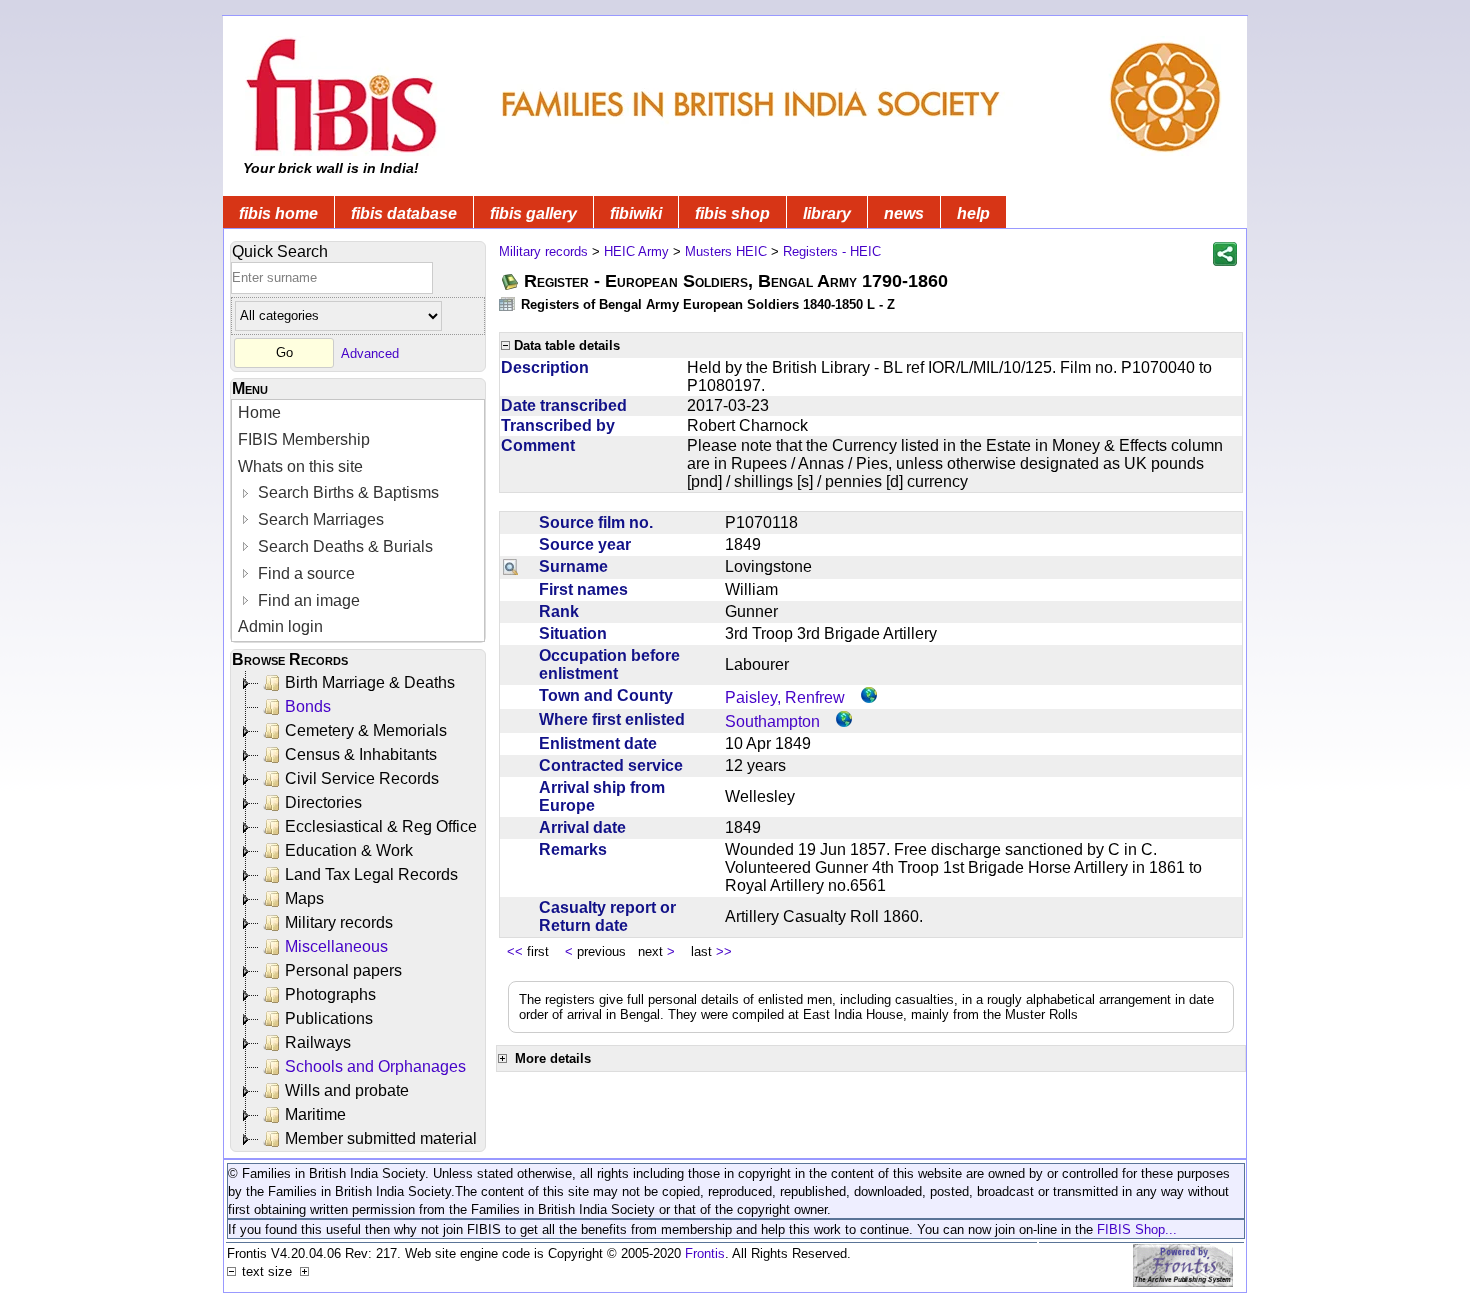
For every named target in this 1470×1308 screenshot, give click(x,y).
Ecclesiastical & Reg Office (381, 826)
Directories (323, 802)
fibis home (278, 213)
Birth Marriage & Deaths (370, 682)
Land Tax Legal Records (371, 874)
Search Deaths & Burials (343, 546)
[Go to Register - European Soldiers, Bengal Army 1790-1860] (511, 281)
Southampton (772, 721)
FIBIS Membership (304, 439)
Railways (318, 1042)
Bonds (308, 706)
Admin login (280, 626)
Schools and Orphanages (375, 1066)
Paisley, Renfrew (785, 697)
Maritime (315, 1114)
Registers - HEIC (832, 251)
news (904, 213)
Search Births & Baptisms (346, 492)
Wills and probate (347, 1090)
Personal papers (343, 970)
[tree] (359, 911)
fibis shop (732, 213)
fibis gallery (533, 213)
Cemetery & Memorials (366, 730)
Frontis (705, 1253)
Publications (329, 1018)
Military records (339, 922)
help (973, 213)
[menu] (358, 520)
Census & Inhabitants (361, 754)
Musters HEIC (726, 251)
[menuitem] (358, 413)
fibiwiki (636, 213)
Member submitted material (381, 1138)
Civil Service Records (362, 778)
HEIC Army (636, 251)
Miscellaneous (336, 946)
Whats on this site (300, 466)
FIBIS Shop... (1137, 1229)
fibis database (404, 213)
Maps (304, 898)
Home (259, 412)
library (827, 213)
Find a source (304, 573)
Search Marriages (319, 519)
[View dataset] (508, 303)
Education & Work (349, 850)
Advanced (370, 352)
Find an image (307, 600)
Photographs (330, 994)
